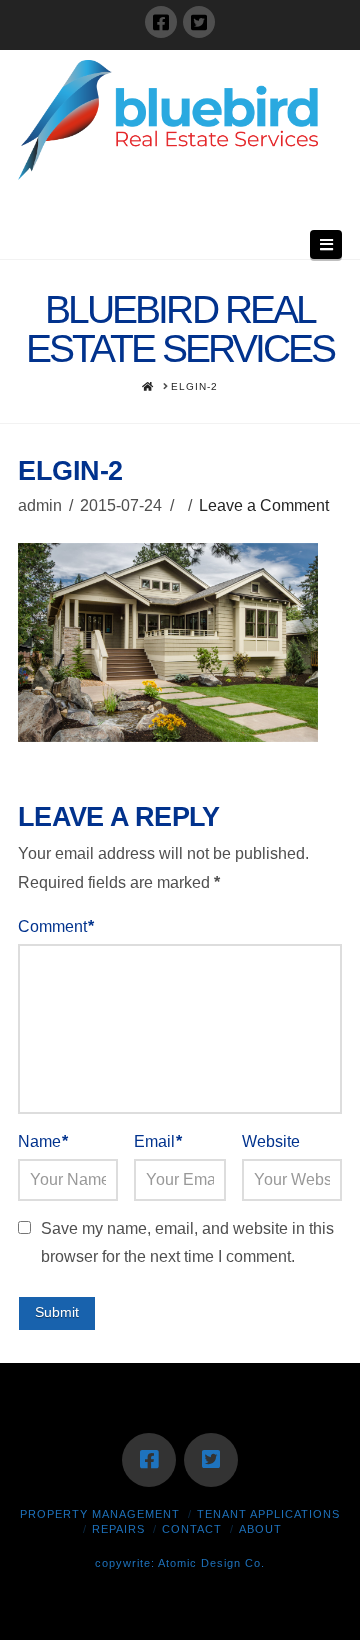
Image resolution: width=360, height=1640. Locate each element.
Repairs (118, 1529)
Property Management (100, 1514)
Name (43, 1141)
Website (271, 1141)
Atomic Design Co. (211, 1563)
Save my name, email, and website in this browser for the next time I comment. (187, 1243)
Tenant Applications (268, 1514)
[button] (326, 244)
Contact (192, 1529)
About (260, 1529)
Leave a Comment (264, 505)
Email (158, 1141)
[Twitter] (199, 22)
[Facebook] (161, 22)
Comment (56, 926)
